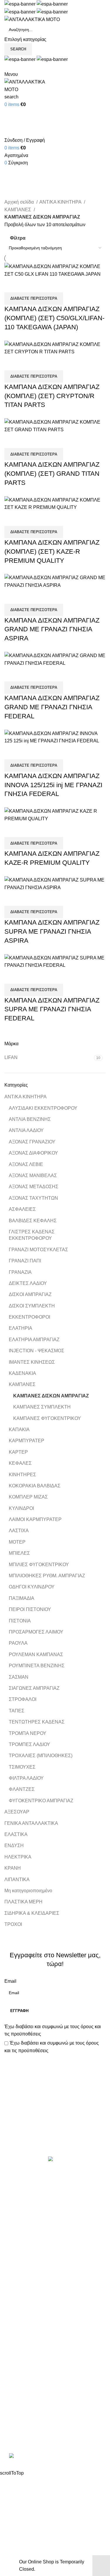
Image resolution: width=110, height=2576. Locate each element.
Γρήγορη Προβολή (28, 285)
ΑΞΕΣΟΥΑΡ (17, 1812)
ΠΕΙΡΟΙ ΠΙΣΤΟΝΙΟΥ (30, 1609)
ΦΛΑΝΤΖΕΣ (22, 1789)
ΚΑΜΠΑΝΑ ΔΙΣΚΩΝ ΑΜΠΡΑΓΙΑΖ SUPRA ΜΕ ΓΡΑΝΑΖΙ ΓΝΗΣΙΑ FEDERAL (52, 1009)
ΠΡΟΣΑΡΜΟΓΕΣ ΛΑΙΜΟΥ (36, 1632)
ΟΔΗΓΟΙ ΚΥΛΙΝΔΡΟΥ (32, 1587)
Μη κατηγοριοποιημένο (28, 1891)
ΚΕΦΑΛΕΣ (20, 1463)
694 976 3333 (19, 2418)
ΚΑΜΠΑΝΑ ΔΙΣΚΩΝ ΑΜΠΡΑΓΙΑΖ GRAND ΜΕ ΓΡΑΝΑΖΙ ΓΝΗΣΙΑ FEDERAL (52, 707)
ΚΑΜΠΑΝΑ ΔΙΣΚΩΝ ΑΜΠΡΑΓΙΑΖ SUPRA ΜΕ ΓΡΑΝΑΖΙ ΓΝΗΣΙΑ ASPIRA (52, 931)
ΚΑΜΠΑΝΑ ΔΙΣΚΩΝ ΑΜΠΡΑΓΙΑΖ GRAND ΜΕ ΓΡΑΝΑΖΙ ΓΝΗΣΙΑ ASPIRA (52, 629)
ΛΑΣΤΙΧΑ (19, 1531)
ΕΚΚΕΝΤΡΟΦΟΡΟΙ (29, 1317)
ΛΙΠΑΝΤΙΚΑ (17, 1879)
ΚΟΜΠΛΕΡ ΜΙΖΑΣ (28, 1497)
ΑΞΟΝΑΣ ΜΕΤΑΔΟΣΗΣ (34, 1187)
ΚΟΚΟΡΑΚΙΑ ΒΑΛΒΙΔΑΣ (35, 1486)
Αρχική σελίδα (20, 202)
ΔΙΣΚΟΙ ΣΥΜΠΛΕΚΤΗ (32, 1306)
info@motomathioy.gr (28, 2427)
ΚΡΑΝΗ (13, 1868)
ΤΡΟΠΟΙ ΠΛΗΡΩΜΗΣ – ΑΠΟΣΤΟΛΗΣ (45, 2357)
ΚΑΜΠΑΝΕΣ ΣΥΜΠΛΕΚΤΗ (42, 1407)
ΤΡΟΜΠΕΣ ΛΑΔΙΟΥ (29, 1744)
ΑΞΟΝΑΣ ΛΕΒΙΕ (26, 1164)
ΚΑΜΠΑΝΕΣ (22, 1384)
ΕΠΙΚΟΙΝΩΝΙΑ (20, 2368)
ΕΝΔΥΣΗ (14, 1846)
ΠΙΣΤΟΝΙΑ (20, 1621)
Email (10, 1981)
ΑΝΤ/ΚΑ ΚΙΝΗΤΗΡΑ (26, 1097)
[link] (55, 2457)
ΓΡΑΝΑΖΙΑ (20, 1272)
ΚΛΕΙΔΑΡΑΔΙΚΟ (22, 2305)
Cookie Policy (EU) (24, 2379)
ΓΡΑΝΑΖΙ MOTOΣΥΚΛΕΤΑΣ (38, 1250)
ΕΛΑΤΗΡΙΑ (21, 1328)
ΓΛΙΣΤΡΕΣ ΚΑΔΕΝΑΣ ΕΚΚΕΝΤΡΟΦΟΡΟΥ (32, 1235)
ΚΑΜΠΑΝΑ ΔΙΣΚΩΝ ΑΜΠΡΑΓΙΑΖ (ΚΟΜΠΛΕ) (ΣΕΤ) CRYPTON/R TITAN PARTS (52, 396)
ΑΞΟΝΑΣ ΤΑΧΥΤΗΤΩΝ (33, 1198)
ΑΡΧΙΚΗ (13, 2335)
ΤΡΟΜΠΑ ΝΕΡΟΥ (28, 1733)
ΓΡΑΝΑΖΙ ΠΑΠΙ (25, 1261)
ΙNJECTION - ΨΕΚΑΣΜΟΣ (37, 1351)
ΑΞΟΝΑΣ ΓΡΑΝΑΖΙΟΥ (32, 1142)
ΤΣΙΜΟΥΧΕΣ (22, 1767)
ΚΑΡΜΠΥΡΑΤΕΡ (27, 1441)
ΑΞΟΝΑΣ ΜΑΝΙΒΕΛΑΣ (33, 1176)
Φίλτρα (18, 238)
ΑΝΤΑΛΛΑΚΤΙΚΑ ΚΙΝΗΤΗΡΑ (35, 2184)
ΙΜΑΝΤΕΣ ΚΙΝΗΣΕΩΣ (32, 1362)
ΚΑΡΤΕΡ (18, 1452)
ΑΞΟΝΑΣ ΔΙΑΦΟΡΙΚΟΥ (33, 1153)
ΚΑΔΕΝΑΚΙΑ (22, 1373)
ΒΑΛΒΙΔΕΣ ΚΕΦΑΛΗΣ (33, 1221)
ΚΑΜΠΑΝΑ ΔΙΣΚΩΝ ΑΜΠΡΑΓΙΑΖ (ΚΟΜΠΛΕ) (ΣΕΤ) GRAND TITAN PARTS (52, 474)
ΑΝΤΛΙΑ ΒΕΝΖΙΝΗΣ (30, 1119)
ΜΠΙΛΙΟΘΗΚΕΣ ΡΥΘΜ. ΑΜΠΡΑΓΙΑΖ (47, 1576)
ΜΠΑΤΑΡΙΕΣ (18, 2250)
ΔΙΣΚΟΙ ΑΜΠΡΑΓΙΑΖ (30, 1294)
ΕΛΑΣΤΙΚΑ (16, 1834)
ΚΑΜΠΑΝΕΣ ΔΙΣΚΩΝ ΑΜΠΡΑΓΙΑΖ (51, 1396)
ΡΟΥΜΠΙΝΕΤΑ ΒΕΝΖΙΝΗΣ (37, 1666)
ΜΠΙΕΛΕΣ (19, 1553)
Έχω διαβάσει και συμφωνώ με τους (53, 2030)
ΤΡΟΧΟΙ (13, 1924)
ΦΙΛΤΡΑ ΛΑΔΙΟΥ (26, 1778)
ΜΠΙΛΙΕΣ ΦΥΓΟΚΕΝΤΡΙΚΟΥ (39, 1565)
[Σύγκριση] (12, 285)
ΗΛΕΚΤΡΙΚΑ (18, 1857)
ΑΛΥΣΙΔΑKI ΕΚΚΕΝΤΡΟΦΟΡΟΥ (43, 1108)
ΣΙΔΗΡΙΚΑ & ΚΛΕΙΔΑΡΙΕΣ (32, 1913)
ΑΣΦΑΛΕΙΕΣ (22, 1209)
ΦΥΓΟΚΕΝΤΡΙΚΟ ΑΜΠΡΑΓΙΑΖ (41, 1801)
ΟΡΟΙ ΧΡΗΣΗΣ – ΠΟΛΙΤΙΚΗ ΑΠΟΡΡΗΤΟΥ (49, 2346)
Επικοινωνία (56, 2136)
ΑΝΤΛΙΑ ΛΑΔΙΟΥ (26, 1130)
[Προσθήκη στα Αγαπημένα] (43, 285)
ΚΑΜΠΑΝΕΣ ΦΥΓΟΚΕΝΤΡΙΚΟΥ (47, 1418)
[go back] (12, 162)
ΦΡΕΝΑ (13, 2294)
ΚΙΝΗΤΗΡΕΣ (22, 1475)
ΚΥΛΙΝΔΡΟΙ (21, 1508)
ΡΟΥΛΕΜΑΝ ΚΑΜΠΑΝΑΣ (36, 1654)
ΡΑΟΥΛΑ (18, 1643)
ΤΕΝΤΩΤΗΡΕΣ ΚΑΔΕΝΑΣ (37, 1722)
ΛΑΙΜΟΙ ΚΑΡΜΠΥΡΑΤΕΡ (35, 1519)
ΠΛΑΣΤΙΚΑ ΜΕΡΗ (23, 1902)
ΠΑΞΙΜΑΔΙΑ (22, 1598)
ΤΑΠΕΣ (17, 1711)
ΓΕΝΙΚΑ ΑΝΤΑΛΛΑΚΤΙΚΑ (31, 1823)
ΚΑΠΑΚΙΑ (19, 1429)
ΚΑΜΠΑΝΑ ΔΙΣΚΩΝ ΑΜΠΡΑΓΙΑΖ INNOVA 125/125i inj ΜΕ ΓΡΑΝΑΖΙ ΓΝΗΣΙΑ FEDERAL (53, 785)
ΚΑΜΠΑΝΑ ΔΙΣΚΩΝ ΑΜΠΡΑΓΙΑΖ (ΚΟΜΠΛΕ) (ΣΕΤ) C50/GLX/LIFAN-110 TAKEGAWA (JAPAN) (54, 318)
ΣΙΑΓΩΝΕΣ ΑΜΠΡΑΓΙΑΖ (34, 1688)
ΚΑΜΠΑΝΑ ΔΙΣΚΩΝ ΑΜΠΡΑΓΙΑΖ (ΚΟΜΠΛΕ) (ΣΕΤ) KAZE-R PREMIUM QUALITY (52, 551)
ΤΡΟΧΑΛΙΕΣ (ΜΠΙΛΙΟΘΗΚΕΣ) (41, 1756)
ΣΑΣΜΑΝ (19, 1677)
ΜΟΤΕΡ (17, 1542)
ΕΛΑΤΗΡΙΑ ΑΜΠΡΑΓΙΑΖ (34, 1340)
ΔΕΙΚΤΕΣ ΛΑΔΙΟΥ (28, 1283)
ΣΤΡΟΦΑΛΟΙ (23, 1699)
